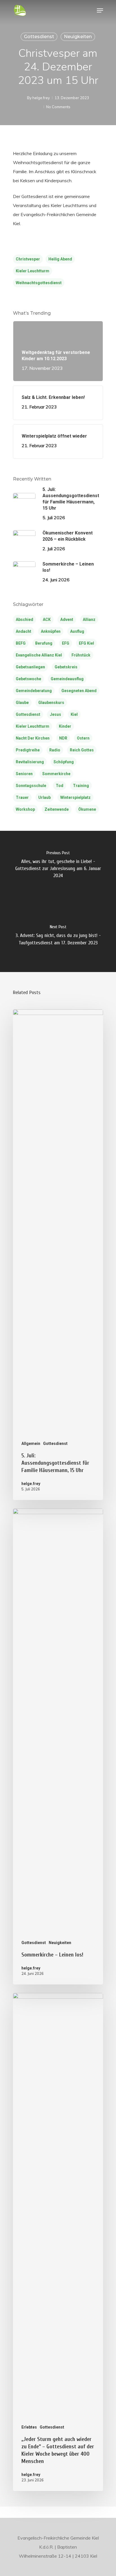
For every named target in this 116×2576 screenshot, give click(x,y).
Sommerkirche (56, 774)
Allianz (89, 619)
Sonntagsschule (31, 786)
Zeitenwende (57, 809)
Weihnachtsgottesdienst (39, 283)
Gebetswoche (28, 679)
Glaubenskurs (51, 703)
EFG (66, 643)
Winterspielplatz (75, 797)
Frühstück (81, 655)
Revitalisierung (30, 762)
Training (81, 786)
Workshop (25, 809)
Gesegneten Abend (79, 691)
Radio (55, 750)
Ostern (83, 738)
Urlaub (44, 797)
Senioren (24, 774)
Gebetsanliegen (30, 667)
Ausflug (77, 631)
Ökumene (87, 809)
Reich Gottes (82, 750)
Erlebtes (29, 2427)
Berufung (44, 643)
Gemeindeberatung (34, 691)
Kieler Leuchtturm (33, 271)
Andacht (24, 631)
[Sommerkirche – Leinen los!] (58, 1746)
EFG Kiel (86, 643)
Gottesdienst (39, 37)
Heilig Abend (60, 259)
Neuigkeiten (78, 37)
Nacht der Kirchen (33, 738)
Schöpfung (64, 762)
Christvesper (28, 259)
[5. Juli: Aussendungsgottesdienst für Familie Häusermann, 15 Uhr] (58, 1255)
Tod (60, 786)
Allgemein (31, 1444)
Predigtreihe (28, 750)
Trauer (22, 797)
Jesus (55, 714)
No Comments (58, 107)
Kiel (74, 714)
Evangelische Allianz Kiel (39, 655)
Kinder (65, 726)
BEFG (21, 643)
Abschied (24, 619)
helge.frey (41, 98)
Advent (67, 619)
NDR (63, 738)
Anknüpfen (51, 631)
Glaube (22, 703)
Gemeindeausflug (67, 679)
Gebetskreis (66, 667)
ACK (47, 619)
